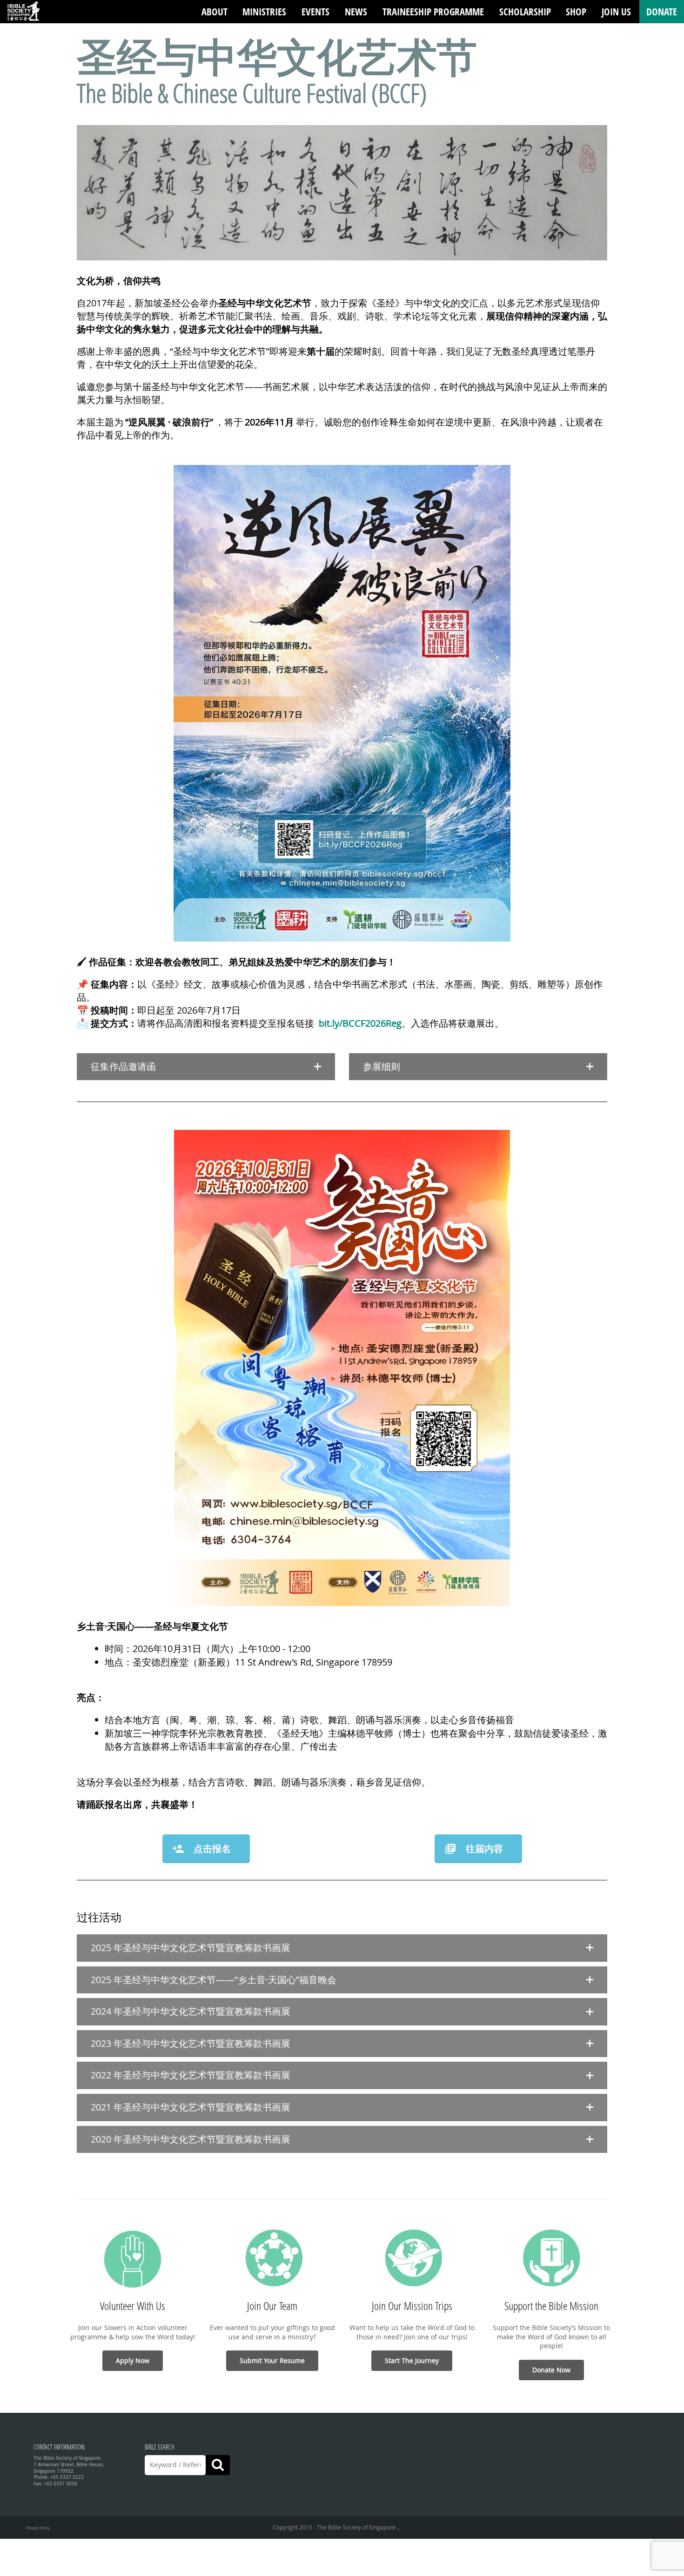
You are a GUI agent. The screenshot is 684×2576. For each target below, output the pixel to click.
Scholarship (525, 12)
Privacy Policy (38, 2528)
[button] (206, 1067)
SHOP (576, 12)
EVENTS (315, 12)
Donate (662, 12)
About (215, 12)
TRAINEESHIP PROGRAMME (433, 12)
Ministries (264, 12)
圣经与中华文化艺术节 (277, 56)
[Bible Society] (23, 12)
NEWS (356, 12)
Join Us (616, 12)
